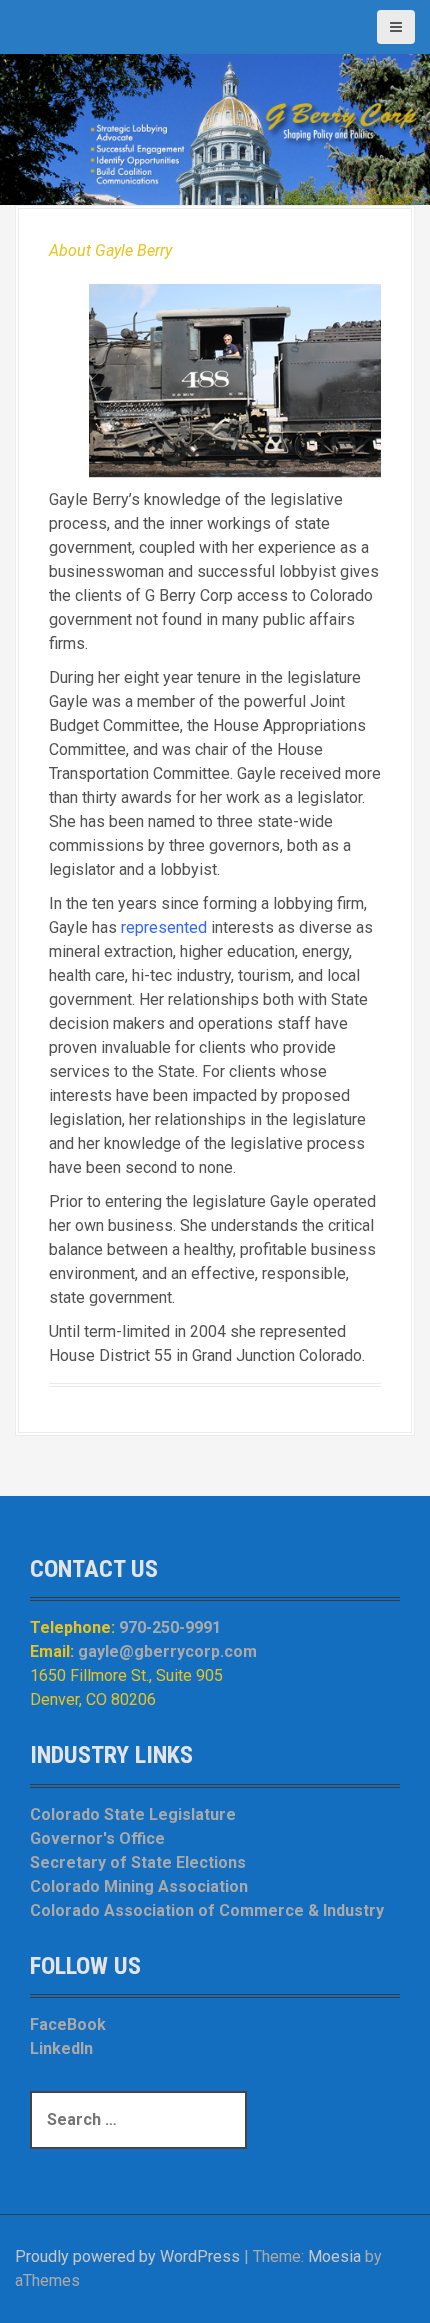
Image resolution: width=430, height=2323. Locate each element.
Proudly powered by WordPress (127, 2256)
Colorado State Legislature (133, 1814)
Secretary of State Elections (138, 1862)
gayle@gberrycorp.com (167, 1651)
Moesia (334, 2256)
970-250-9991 (170, 1627)
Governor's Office (97, 1838)
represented (164, 927)
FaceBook (68, 2024)
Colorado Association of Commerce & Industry (207, 1910)
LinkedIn (61, 2048)
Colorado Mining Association (139, 1886)
